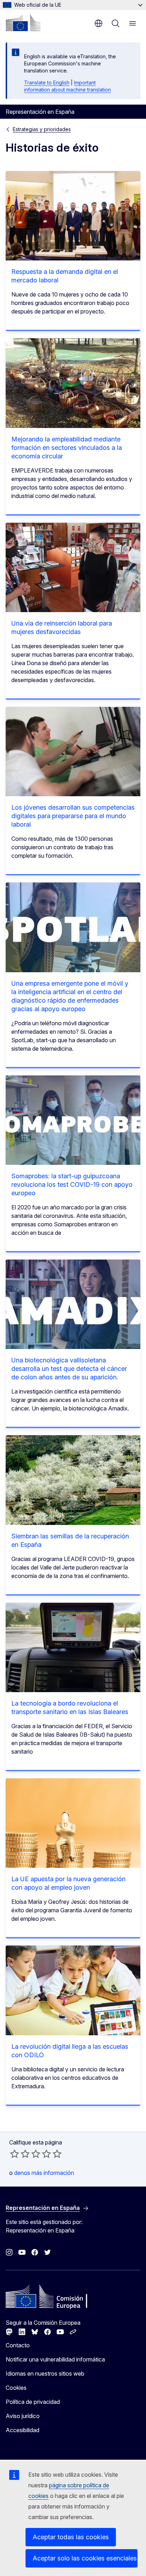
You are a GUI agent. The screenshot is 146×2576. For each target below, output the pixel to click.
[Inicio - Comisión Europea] (23, 23)
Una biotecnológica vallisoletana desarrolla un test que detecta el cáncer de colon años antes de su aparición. (69, 1369)
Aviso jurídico (23, 2416)
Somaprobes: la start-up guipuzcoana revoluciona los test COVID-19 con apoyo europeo (72, 1184)
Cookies (16, 2388)
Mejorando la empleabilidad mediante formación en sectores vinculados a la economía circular (67, 448)
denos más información (44, 2173)
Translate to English (47, 83)
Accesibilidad (23, 2430)
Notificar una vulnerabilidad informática (55, 2359)
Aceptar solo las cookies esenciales (85, 2558)
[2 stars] (20, 2154)
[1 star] (15, 2154)
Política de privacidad (33, 2402)
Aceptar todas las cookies (71, 2537)
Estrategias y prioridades (42, 129)
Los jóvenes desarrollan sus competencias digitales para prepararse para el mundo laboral (73, 816)
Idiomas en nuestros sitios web (45, 2373)
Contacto (18, 2345)
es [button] (99, 23)
